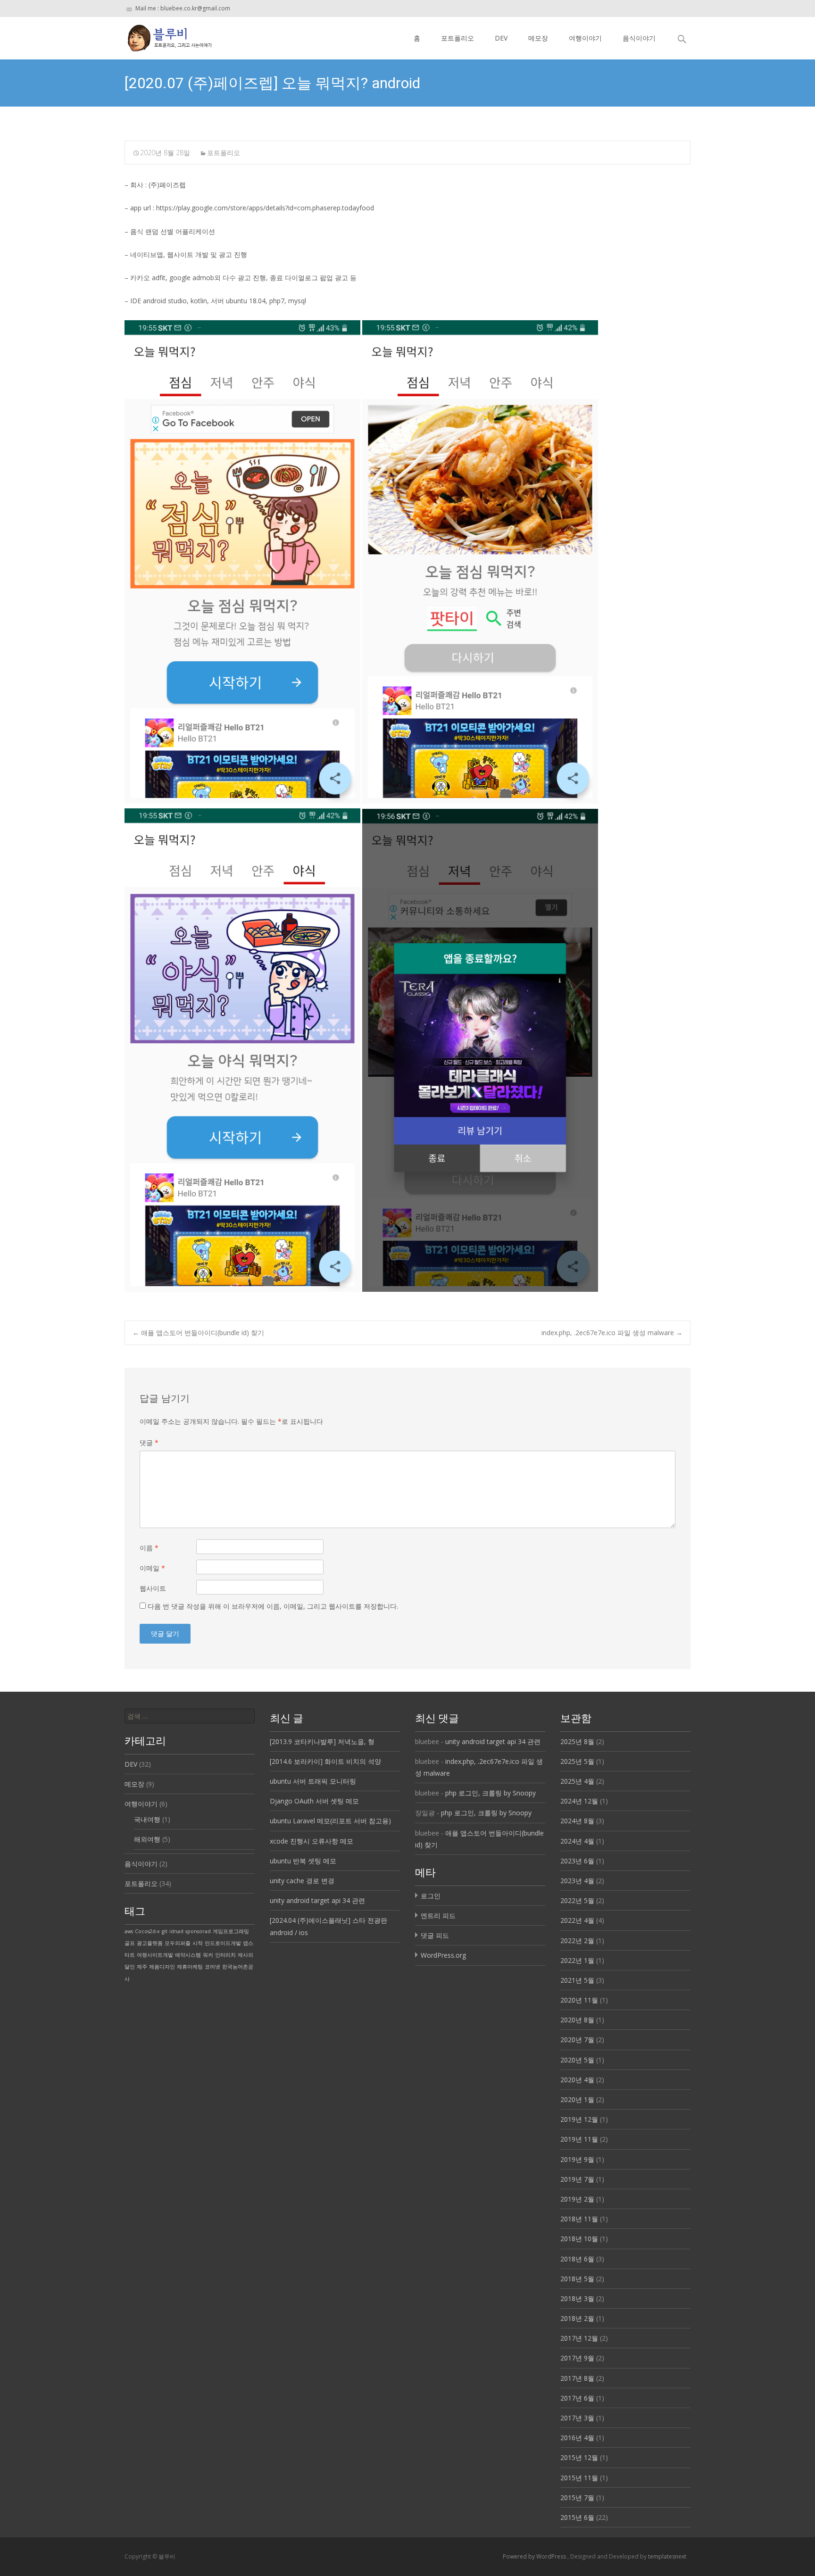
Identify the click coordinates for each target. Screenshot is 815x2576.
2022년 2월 (577, 1940)
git (165, 1931)
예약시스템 (188, 1955)
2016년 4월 (577, 2438)
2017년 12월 (579, 2338)
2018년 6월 (577, 2259)
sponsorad (198, 1931)
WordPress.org (443, 1955)
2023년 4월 (577, 1881)
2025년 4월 (577, 1781)
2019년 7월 (577, 2179)
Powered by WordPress (535, 2556)
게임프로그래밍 (231, 1931)
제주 (142, 1967)
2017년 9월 (577, 2358)
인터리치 (225, 1955)
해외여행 (147, 1839)
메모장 (538, 38)
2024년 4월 (577, 1841)
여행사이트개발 (155, 1955)
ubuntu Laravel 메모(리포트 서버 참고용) (330, 1821)
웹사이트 (153, 1588)
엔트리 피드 (438, 1915)
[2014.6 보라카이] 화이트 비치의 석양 (325, 1761)
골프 (130, 1943)
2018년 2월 (577, 2318)
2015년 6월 (577, 2517)
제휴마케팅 (190, 1967)
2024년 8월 (577, 1821)
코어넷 (212, 1967)
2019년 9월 (577, 2159)
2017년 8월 (577, 2378)
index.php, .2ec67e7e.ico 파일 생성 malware (612, 1333)
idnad (176, 1931)
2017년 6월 (577, 2398)
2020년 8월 (577, 2020)
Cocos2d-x (147, 1931)
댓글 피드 (435, 1935)
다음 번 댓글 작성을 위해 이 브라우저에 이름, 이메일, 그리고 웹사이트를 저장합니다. (273, 1606)
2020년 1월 (577, 2099)
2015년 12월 (579, 2457)
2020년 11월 (579, 2000)
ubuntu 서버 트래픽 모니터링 (313, 1781)
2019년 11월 (579, 2139)
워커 (208, 1955)
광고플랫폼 (150, 1943)
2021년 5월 (577, 1980)
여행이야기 (585, 38)
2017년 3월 (577, 2418)
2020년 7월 (577, 2040)
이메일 (152, 1568)
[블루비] (162, 36)
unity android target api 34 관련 (317, 1900)
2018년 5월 (577, 2279)
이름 (149, 1548)
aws (129, 1931)
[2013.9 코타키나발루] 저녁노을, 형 (322, 1741)
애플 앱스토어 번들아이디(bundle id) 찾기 (198, 1333)
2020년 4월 (577, 2080)
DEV (501, 38)
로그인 (431, 1896)
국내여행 (147, 1819)
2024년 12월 (579, 1801)
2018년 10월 (579, 2239)
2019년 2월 (577, 2199)
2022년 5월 (577, 1900)
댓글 (149, 1442)
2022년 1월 (577, 1960)
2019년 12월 (579, 2119)
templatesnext (667, 2556)
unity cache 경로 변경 (302, 1881)
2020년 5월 (577, 2060)
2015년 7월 (577, 2497)
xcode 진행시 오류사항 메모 (312, 1841)
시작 (198, 1943)
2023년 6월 (577, 1861)
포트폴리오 (457, 38)
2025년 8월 (577, 1741)
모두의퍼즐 (178, 1943)
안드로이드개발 (223, 1943)
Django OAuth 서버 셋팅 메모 (314, 1801)
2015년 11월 (579, 2478)
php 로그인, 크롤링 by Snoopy (491, 1793)
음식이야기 (639, 38)
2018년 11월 (579, 2219)
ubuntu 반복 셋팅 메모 (303, 1861)
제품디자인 (162, 1967)
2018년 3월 (577, 2298)
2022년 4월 (577, 1920)
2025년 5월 (577, 1761)
